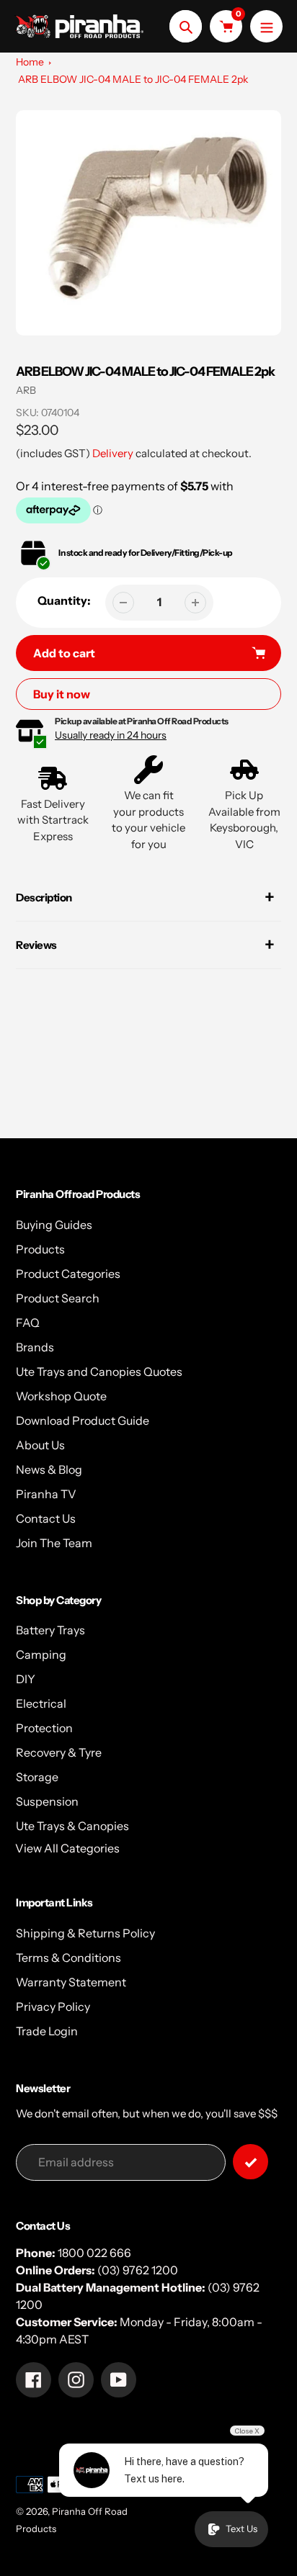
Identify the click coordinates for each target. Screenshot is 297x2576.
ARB (26, 390)
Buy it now (62, 694)
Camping (41, 1654)
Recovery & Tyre (59, 1752)
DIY (26, 1679)
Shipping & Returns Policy (85, 1933)
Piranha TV (46, 1494)
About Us (40, 1445)
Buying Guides (54, 1225)
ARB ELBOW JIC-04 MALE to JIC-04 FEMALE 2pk (133, 79)
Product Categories (68, 1274)
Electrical (41, 1703)
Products (40, 1249)
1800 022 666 (94, 2253)
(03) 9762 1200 (138, 2270)
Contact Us (46, 1518)
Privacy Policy (53, 2007)
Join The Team (54, 1543)
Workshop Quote (61, 1396)
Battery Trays (50, 1630)
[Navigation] (266, 26)
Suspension (47, 1801)
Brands (35, 1347)
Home (30, 62)
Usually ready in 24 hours (111, 735)
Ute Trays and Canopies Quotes (99, 1372)
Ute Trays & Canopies (72, 1826)
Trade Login (47, 2031)
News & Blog (49, 1469)
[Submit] (251, 2162)
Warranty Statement (71, 1982)
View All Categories (67, 1848)
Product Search (58, 1298)
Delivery (113, 453)
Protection (44, 1728)
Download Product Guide (83, 1420)
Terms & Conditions (68, 1958)
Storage (37, 1777)
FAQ (28, 1323)
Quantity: (64, 600)
